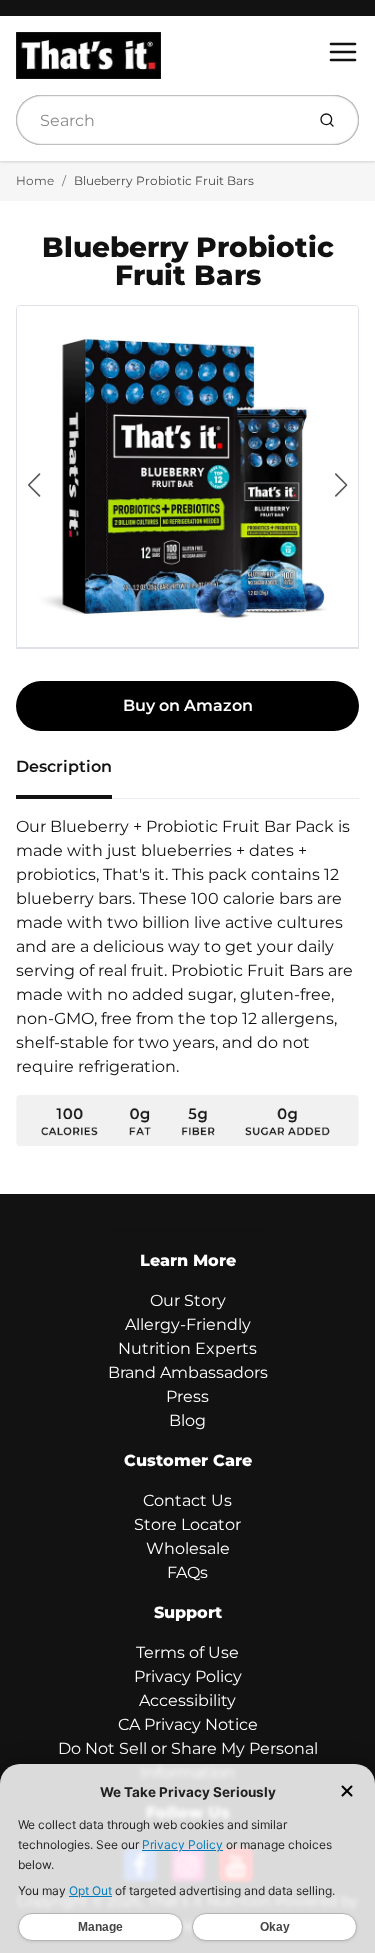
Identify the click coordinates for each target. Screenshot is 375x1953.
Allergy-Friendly (188, 1324)
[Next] (341, 485)
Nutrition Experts (187, 1348)
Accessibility (187, 1700)
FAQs (187, 1572)
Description (64, 766)
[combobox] (158, 120)
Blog (187, 1420)
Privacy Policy (188, 1676)
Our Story (188, 1300)
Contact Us (187, 1500)
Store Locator (187, 1524)
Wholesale (188, 1548)
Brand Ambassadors (188, 1372)
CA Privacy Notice (188, 1724)
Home (35, 180)
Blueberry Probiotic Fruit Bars (164, 180)
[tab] (76, 773)
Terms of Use (187, 1652)
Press (187, 1396)
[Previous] (34, 485)
